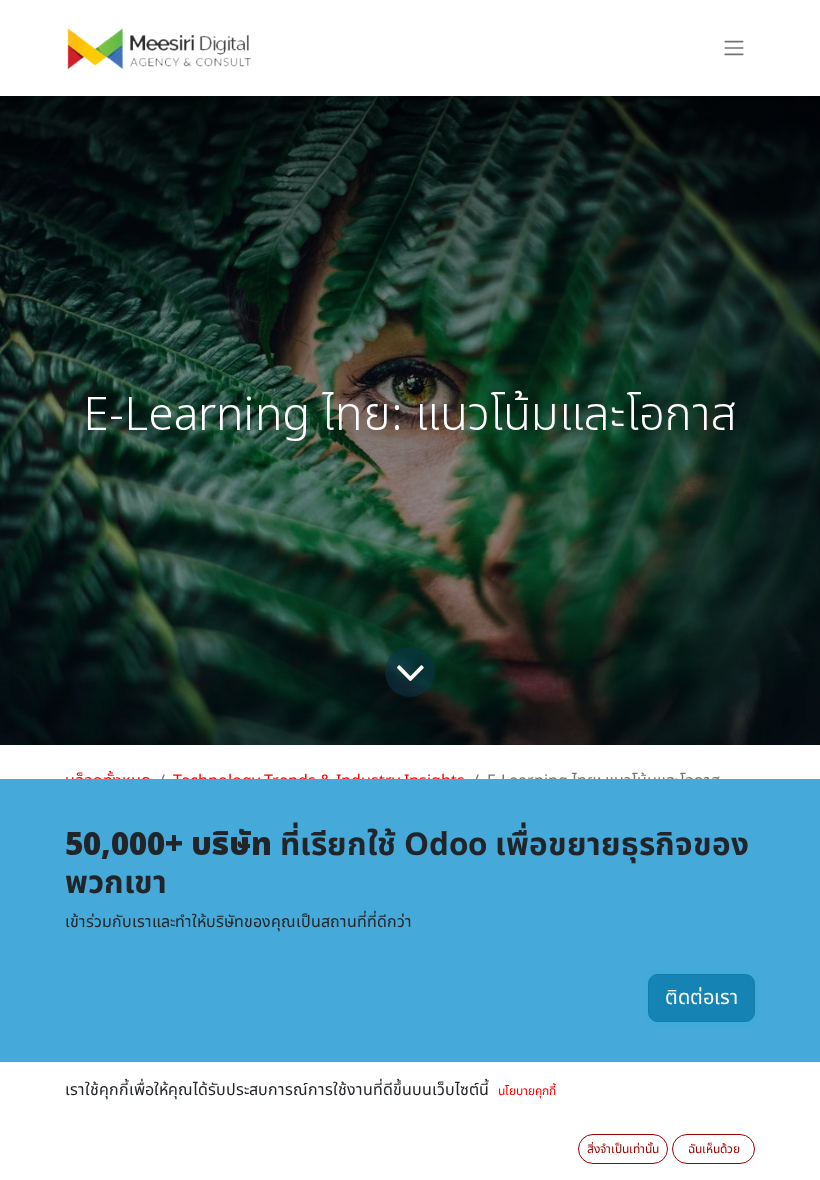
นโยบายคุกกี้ (527, 1091)
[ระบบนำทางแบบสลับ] (734, 48)
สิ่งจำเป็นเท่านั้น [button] (623, 1149)
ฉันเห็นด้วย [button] (714, 1149)
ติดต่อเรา (701, 998)
